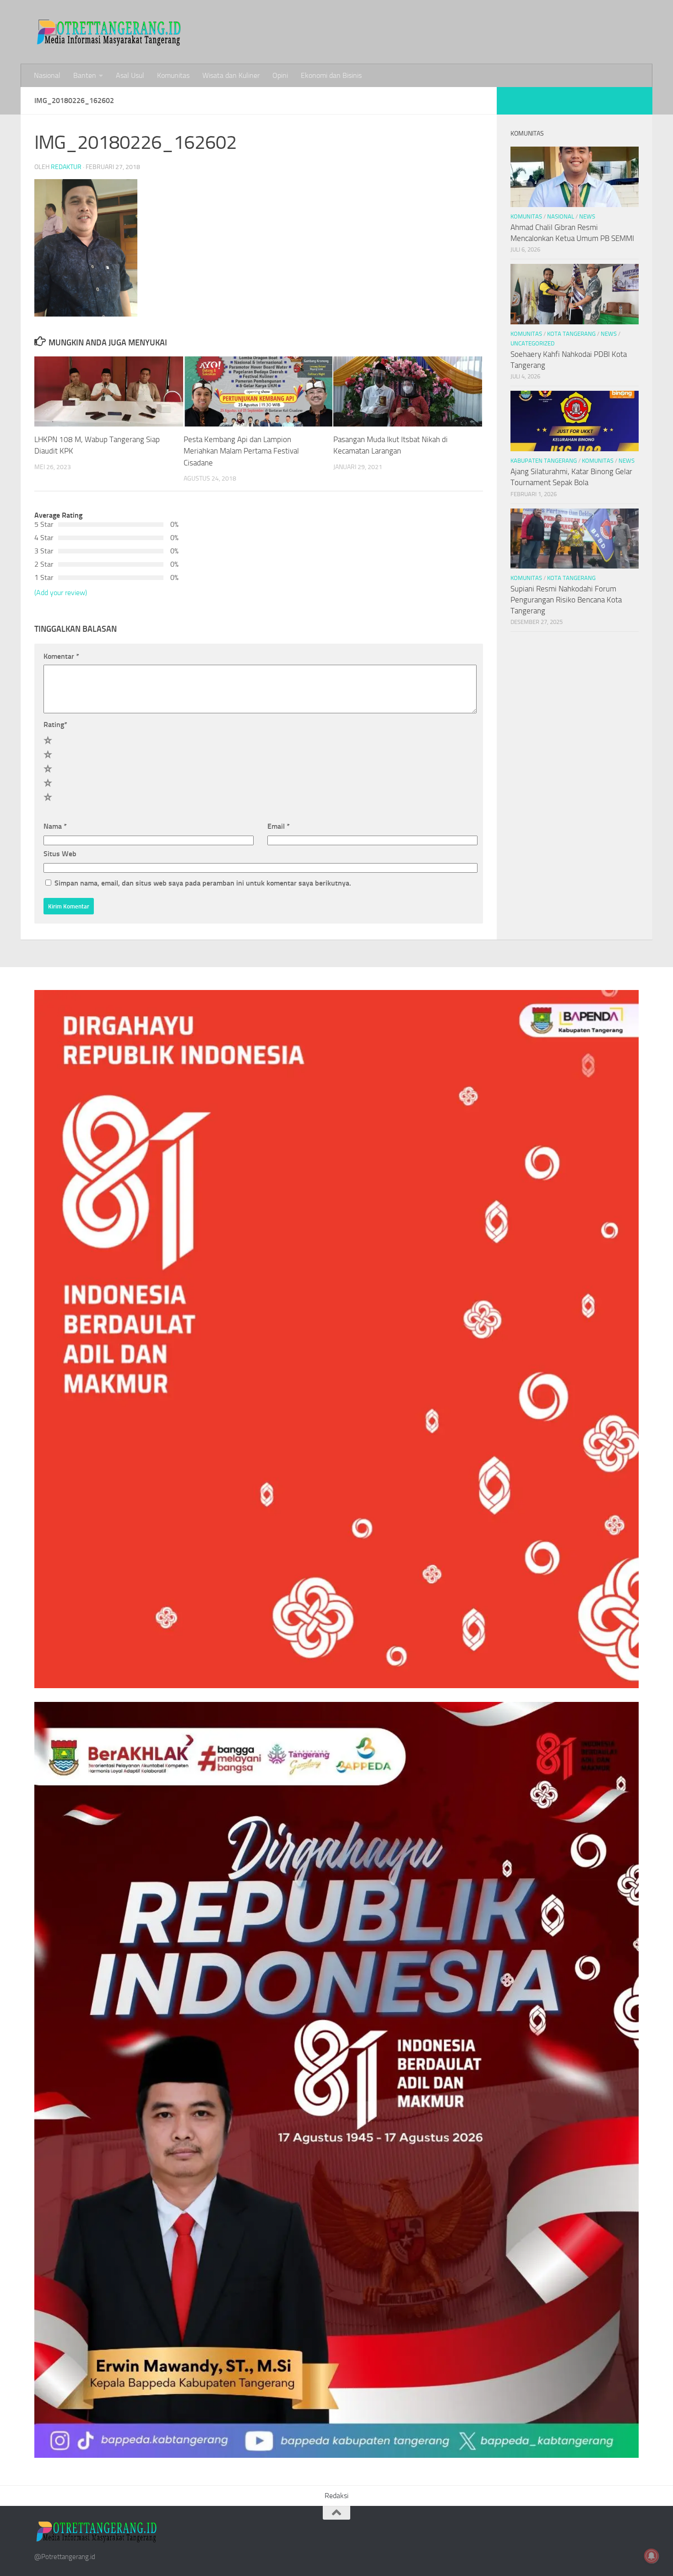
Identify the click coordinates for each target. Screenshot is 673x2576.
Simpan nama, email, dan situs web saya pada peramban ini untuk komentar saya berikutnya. (203, 883)
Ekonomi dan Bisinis (331, 75)
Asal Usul (130, 75)
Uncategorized (532, 343)
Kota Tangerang (571, 334)
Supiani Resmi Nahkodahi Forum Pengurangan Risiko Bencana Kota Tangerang (566, 599)
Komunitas (173, 75)
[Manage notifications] (651, 2556)
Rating (55, 725)
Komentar (61, 656)
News (587, 216)
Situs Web (60, 854)
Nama (55, 826)
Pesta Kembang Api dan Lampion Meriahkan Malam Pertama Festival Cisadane (241, 451)
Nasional (47, 75)
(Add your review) (61, 593)
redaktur (66, 167)
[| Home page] (110, 32)
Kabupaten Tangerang (544, 461)
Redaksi (336, 2496)
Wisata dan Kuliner (231, 75)
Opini (280, 75)
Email (279, 826)
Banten (85, 75)
